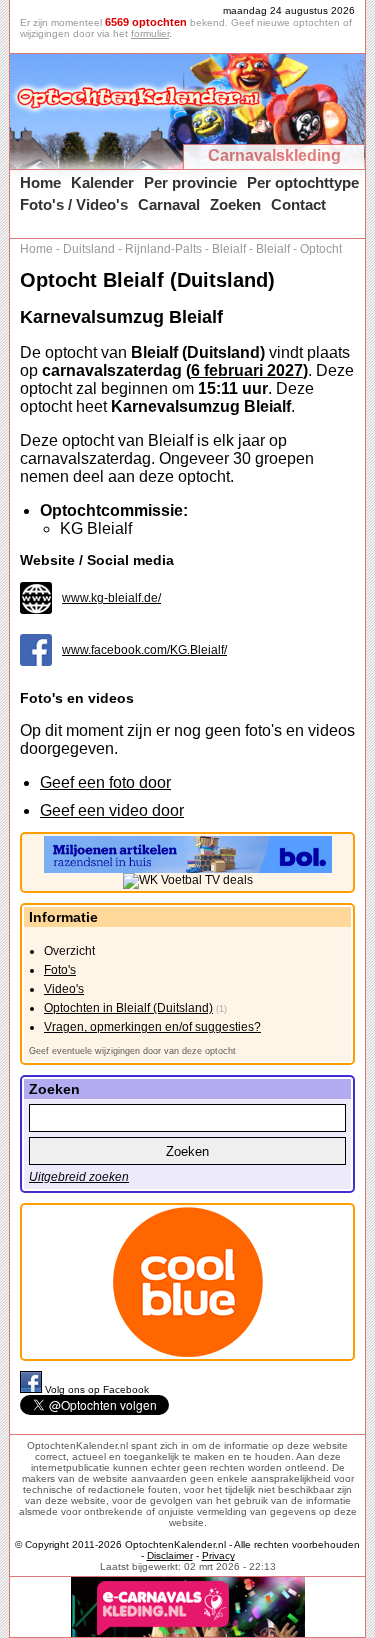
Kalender (102, 182)
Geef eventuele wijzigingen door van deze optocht (132, 1051)
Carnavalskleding (274, 155)
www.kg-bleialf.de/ (111, 598)
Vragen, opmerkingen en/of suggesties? (152, 1027)
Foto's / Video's (74, 204)
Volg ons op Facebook (97, 1389)
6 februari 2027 (247, 370)
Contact (298, 204)
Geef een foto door (105, 782)
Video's (64, 989)
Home (40, 182)
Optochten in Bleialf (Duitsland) (128, 1008)
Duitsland (89, 249)
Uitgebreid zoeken (79, 1177)
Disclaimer (170, 1555)
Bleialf (229, 249)
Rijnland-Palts (163, 249)
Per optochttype (303, 182)
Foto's (60, 970)
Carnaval (169, 204)
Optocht (321, 249)
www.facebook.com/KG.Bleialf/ (144, 650)
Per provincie (190, 182)
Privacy (218, 1555)
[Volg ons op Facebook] (32, 1389)
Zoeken (235, 204)
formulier (150, 33)
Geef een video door (112, 810)
